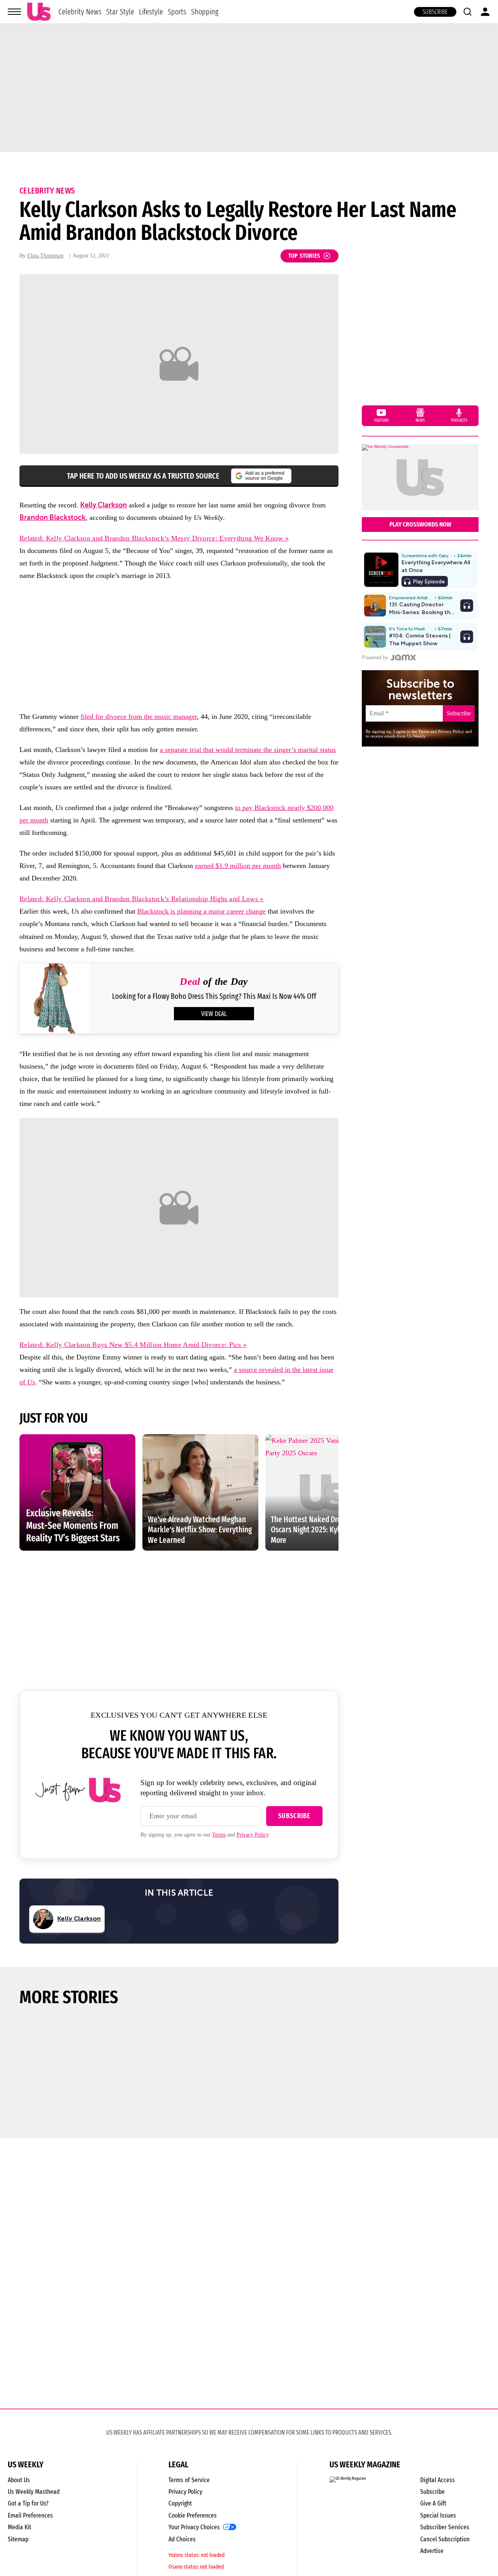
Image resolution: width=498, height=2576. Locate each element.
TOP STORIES (304, 256)
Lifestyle (151, 12)
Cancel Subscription (445, 2539)
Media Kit (19, 2527)
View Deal (214, 1014)
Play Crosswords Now (420, 524)
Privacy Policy (253, 1835)
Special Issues (438, 2515)
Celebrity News (80, 12)
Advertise (432, 2551)
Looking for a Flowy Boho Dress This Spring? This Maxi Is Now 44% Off (214, 996)
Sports (177, 12)
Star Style (120, 12)
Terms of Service (189, 2480)
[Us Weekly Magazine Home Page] (39, 12)
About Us (19, 2480)
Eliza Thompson (45, 256)
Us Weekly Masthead (34, 2492)
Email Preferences (30, 2515)
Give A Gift (433, 2503)
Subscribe (435, 12)
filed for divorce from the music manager (139, 717)
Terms (219, 1835)
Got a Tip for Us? (28, 2503)
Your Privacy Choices (194, 2527)
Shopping (205, 12)
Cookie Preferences (193, 2515)
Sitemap (18, 2539)
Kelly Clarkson (103, 505)
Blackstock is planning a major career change (202, 911)
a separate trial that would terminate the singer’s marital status (248, 750)
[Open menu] (14, 12)
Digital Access (438, 2480)
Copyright (180, 2503)
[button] (467, 12)
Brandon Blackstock (53, 518)
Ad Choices (182, 2539)
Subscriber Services (445, 2527)
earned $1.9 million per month (238, 866)
